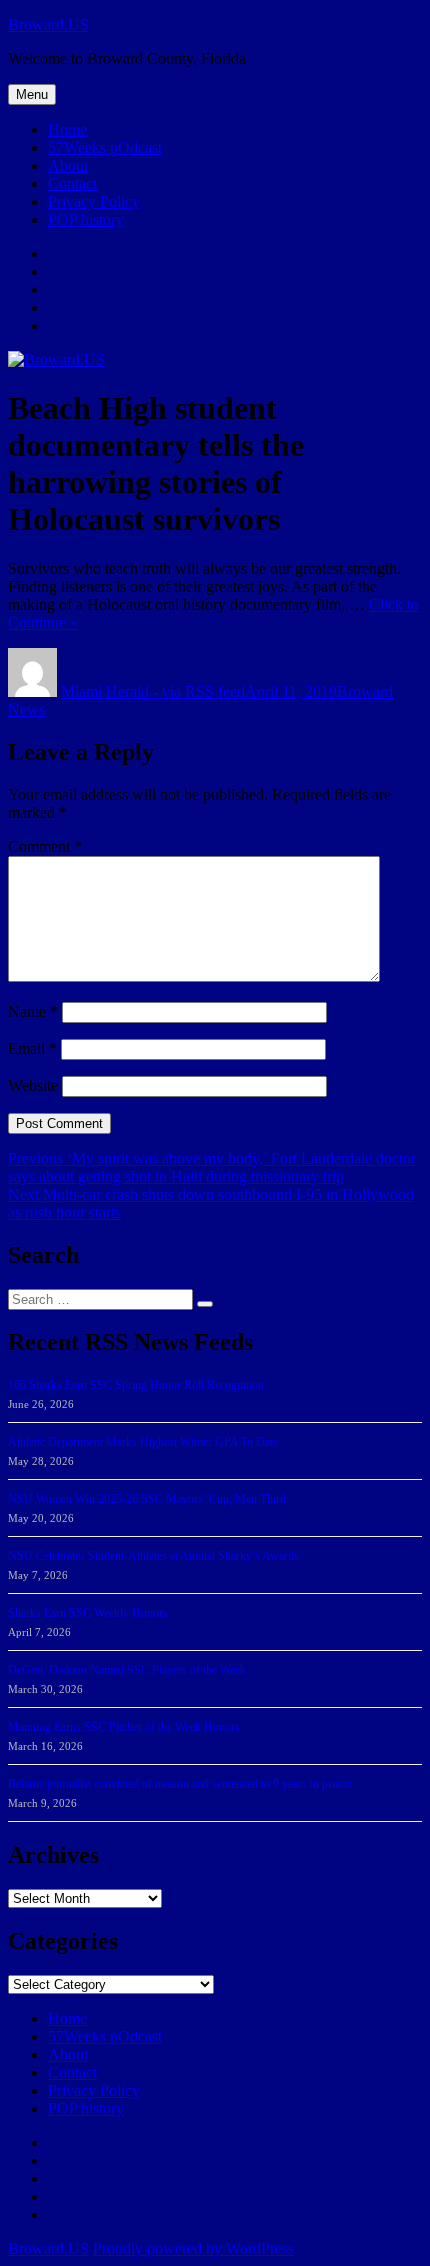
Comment (45, 846)
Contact (72, 183)
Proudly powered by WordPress (193, 2248)
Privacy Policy (94, 201)
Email (32, 1048)
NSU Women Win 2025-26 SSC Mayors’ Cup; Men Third (147, 1499)
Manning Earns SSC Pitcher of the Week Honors (124, 1727)
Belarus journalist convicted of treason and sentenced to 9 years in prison (180, 1784)
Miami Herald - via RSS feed (153, 691)
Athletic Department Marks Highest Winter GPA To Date (143, 1442)
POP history (86, 219)
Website (33, 1085)
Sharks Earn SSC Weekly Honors (88, 1613)
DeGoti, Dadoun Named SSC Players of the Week (127, 1670)
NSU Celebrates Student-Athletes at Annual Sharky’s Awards (153, 1556)
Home (67, 129)
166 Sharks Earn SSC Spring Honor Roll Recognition (136, 1385)
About (68, 165)
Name (33, 1011)
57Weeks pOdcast (105, 147)
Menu (32, 94)
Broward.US (48, 24)
